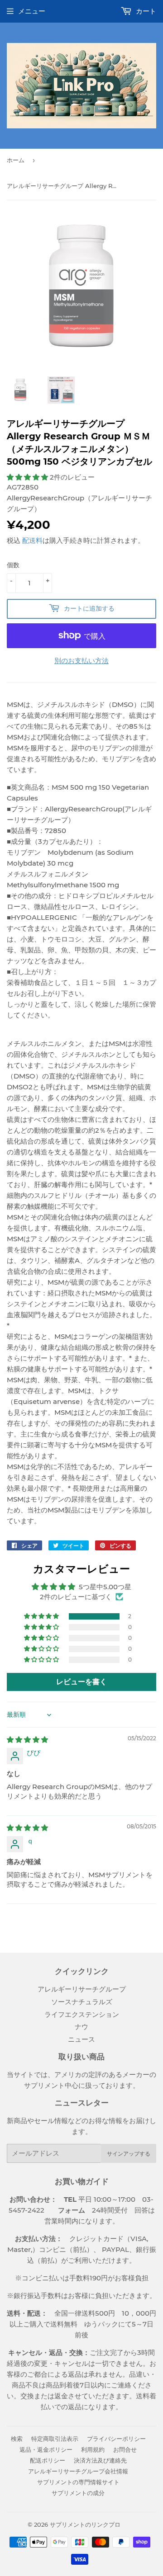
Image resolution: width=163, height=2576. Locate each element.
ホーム (16, 160)
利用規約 (93, 2449)
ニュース (81, 2039)
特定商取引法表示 (55, 2439)
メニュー (32, 11)
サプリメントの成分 (78, 2493)
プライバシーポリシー (116, 2439)
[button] (28, 477)
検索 (17, 2439)
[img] (27, 1740)
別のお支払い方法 (81, 661)
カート (145, 11)
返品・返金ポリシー (46, 2449)
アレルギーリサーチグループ (82, 1989)
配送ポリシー (48, 2460)
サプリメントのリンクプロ (85, 2524)
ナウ (81, 2027)
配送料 (32, 540)
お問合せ (125, 2449)
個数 (13, 565)
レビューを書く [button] (81, 1682)
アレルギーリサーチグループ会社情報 (78, 2471)
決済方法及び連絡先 (100, 2460)
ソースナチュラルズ (82, 2002)
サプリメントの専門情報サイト (78, 2482)
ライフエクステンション (82, 2014)
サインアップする (129, 2154)
